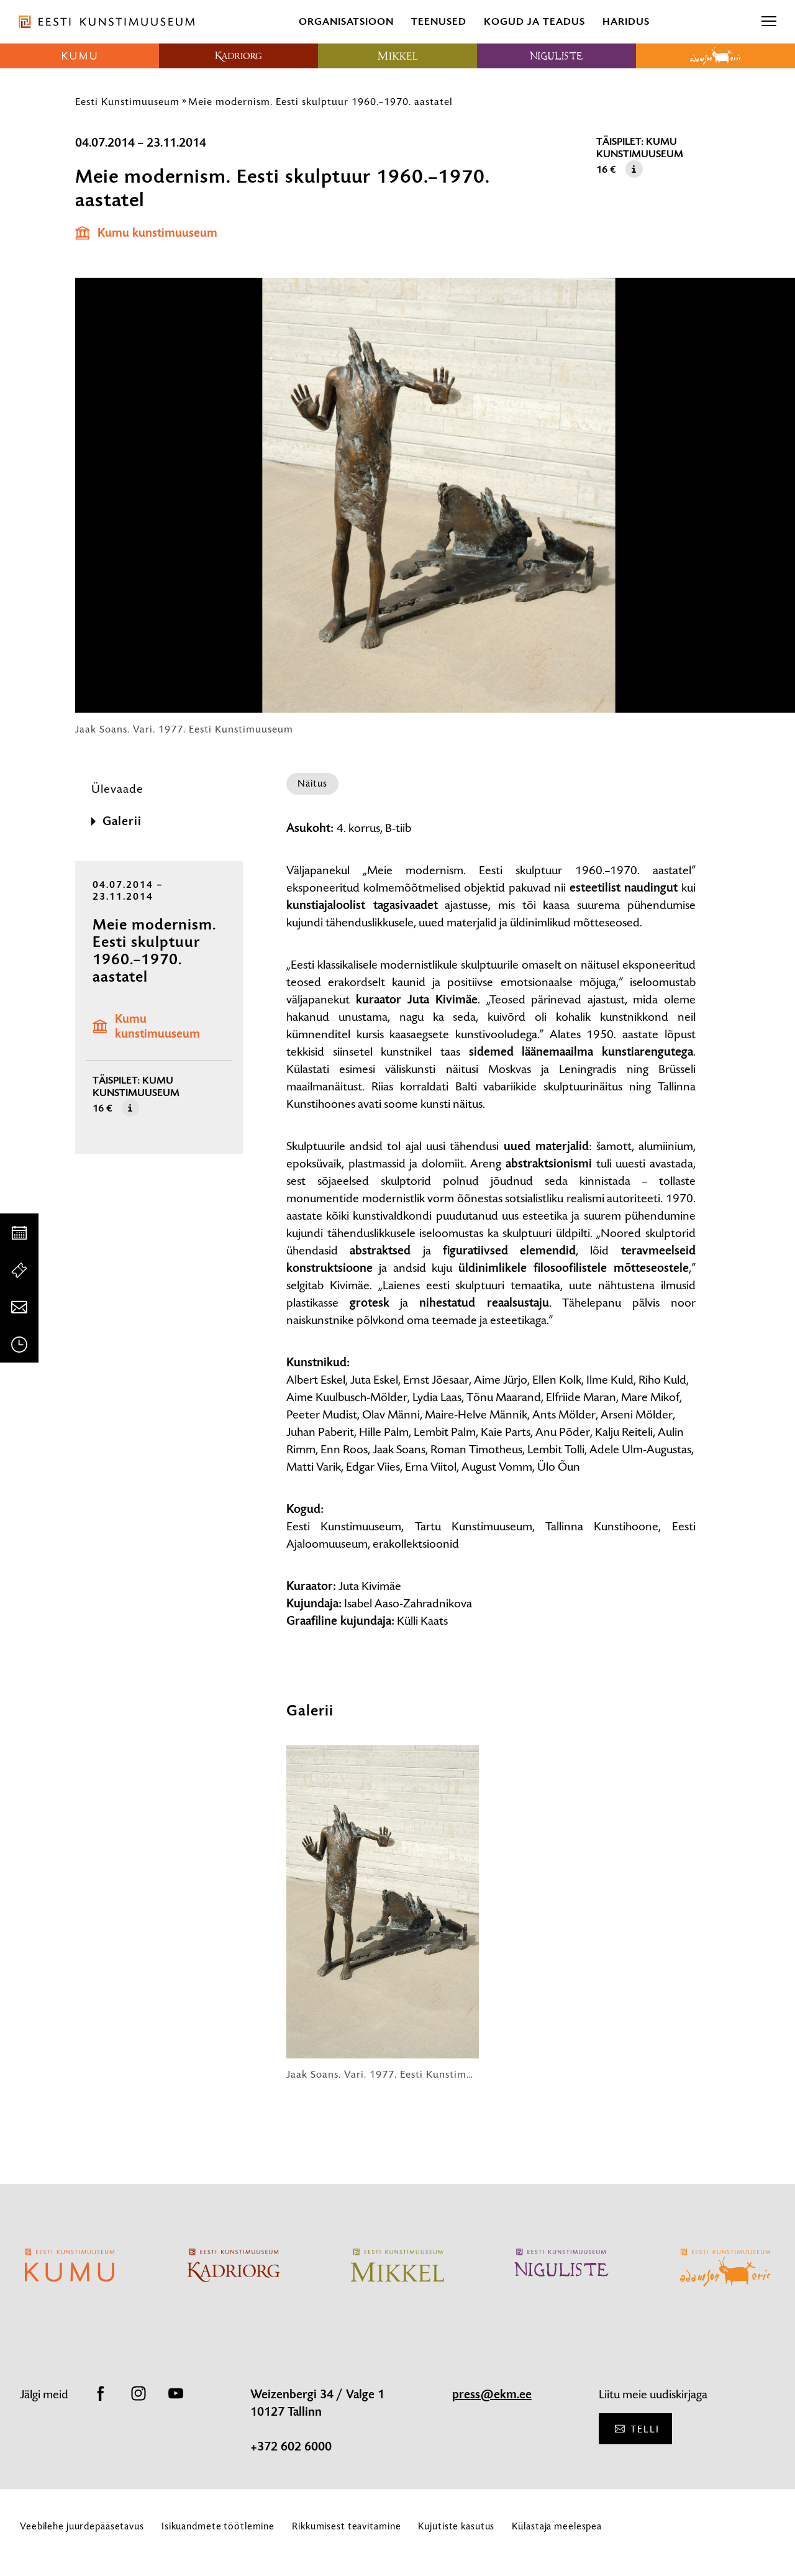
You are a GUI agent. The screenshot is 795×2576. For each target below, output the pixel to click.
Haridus (626, 21)
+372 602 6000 (291, 2447)
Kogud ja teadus (534, 21)
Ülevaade (117, 789)
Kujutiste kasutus (456, 2526)
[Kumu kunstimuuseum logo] (79, 56)
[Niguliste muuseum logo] (556, 56)
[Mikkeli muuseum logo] (397, 56)
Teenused (439, 21)
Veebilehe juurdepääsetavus (82, 2526)
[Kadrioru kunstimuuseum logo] (238, 56)
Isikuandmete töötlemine (218, 2526)
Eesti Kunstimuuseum (127, 101)
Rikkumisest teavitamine (346, 2526)
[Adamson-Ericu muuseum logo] (715, 56)
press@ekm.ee (492, 2395)
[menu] (769, 22)
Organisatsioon (346, 21)
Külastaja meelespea (557, 2526)
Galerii (122, 821)
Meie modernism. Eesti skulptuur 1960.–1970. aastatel (320, 101)
